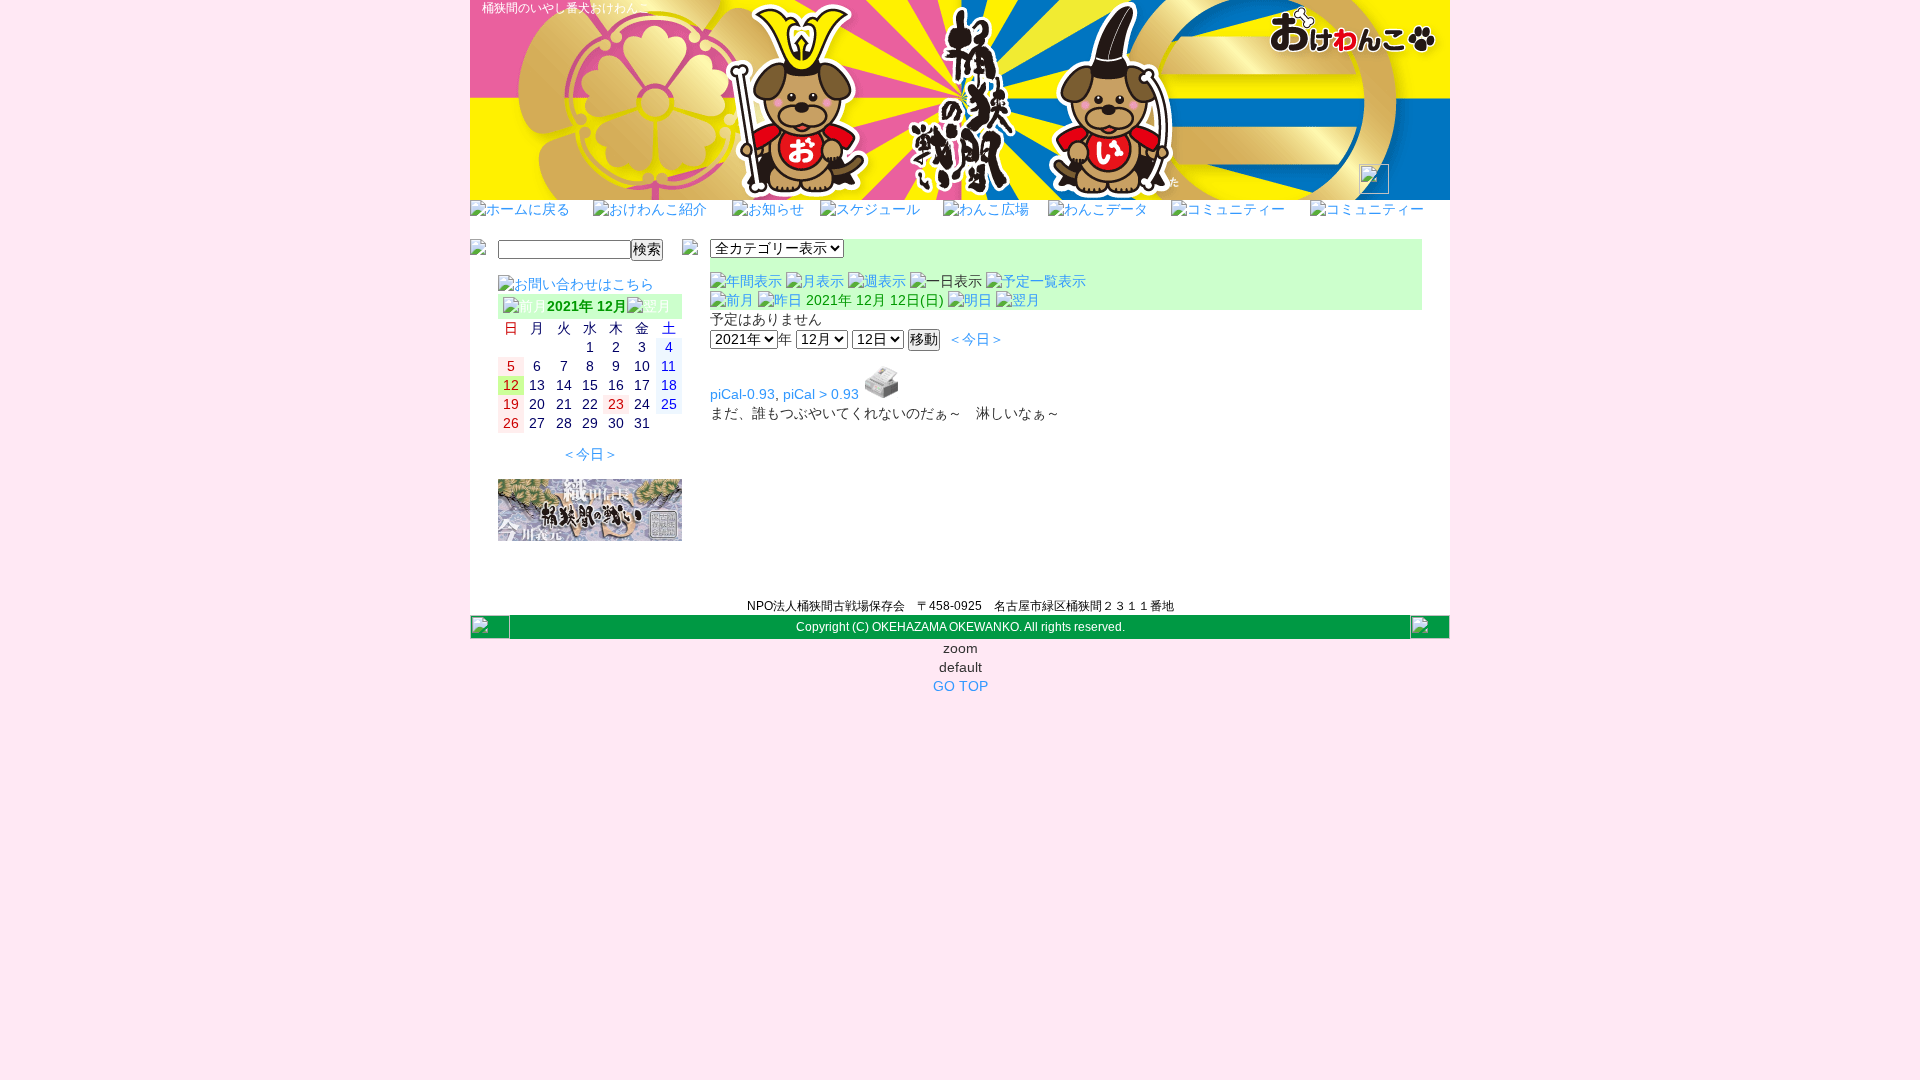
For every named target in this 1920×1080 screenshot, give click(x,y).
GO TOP (960, 686)
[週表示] (879, 281)
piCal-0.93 (742, 394)
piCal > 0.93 (821, 394)
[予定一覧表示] (1036, 281)
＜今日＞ (590, 454)
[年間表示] (748, 281)
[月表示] (817, 281)
